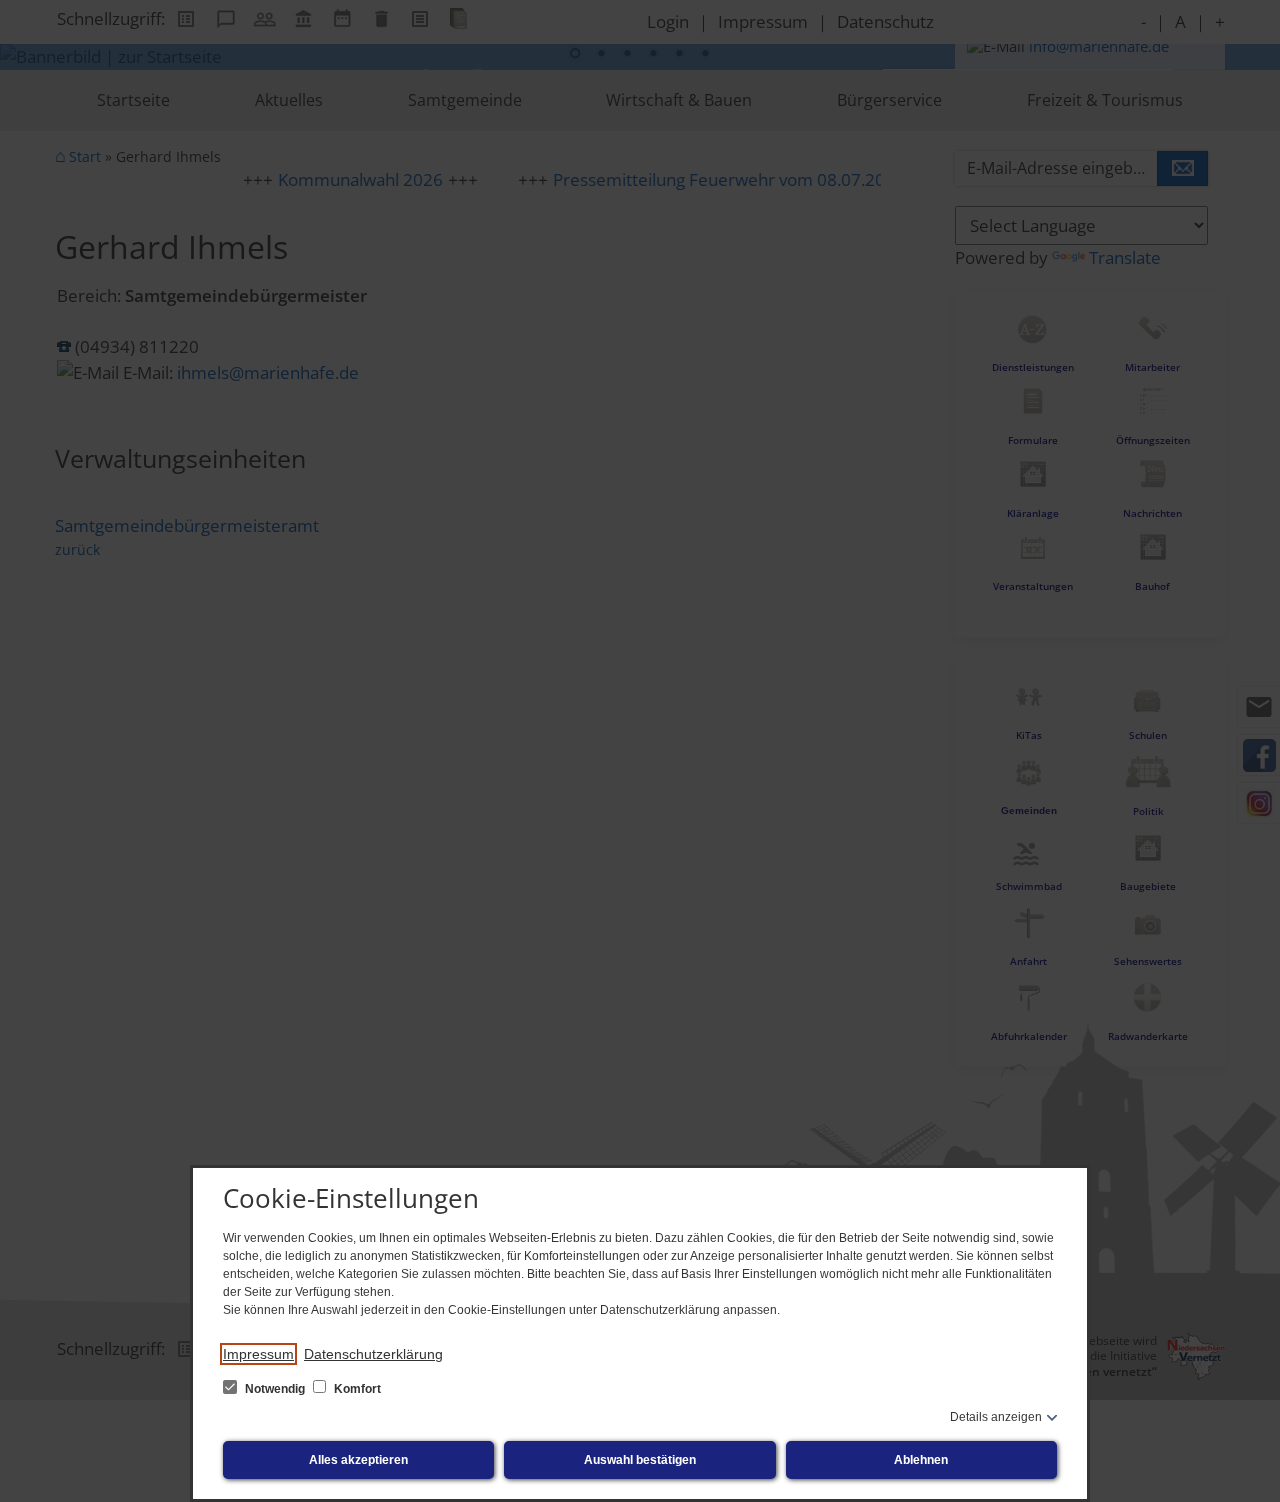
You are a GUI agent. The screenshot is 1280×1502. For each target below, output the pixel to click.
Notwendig (275, 1389)
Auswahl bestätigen (640, 1460)
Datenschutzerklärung (373, 1354)
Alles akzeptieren (358, 1460)
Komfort (356, 1389)
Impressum (258, 1354)
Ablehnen (921, 1460)
